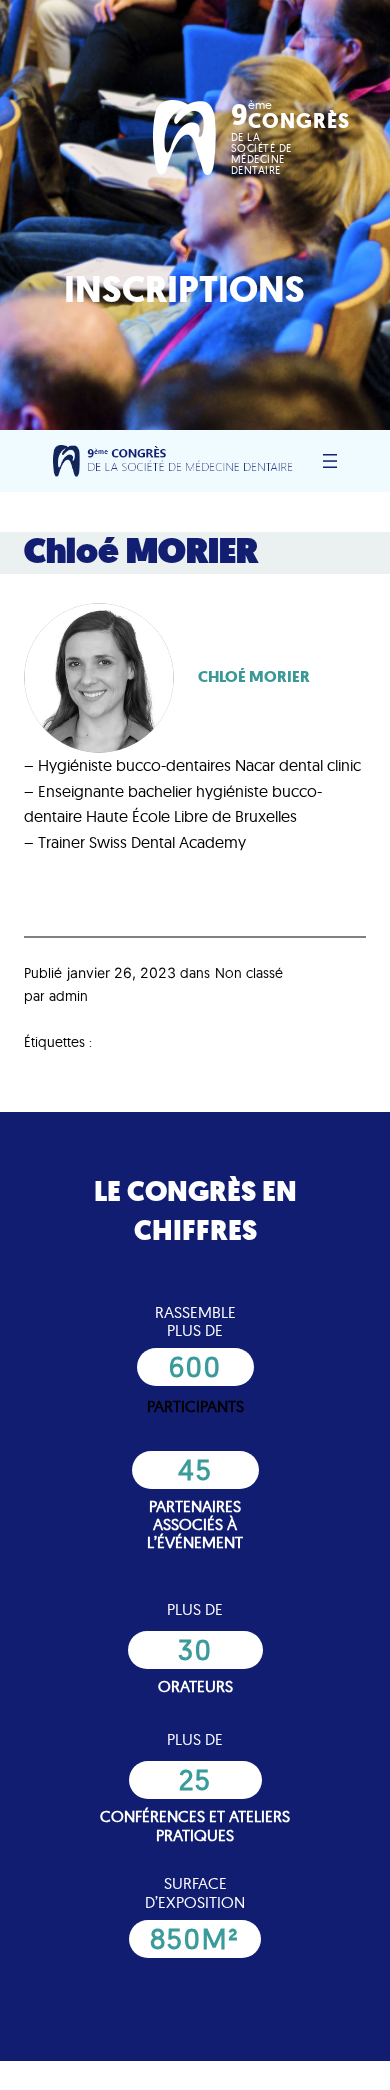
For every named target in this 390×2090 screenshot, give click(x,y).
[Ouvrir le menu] (330, 461)
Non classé (249, 973)
